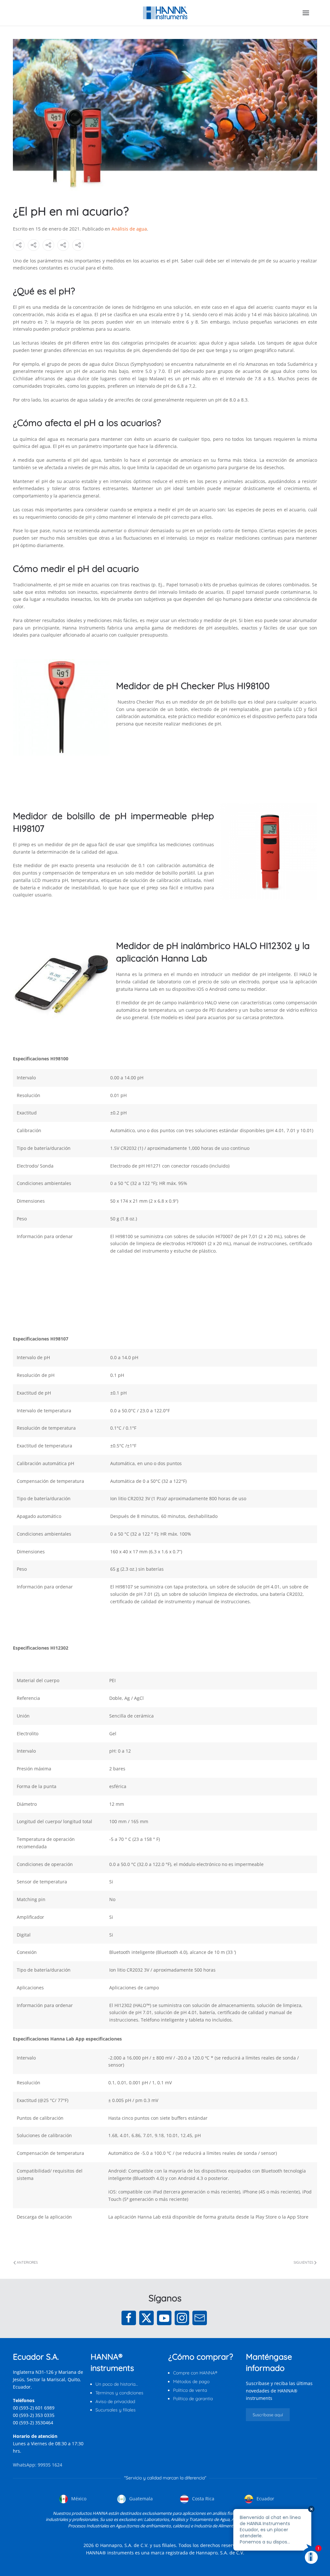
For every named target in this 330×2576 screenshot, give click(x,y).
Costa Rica (203, 2499)
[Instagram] (182, 2318)
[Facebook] (129, 2318)
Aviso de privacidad (115, 2401)
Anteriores (27, 2262)
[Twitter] (146, 2318)
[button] (306, 13)
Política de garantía (193, 2399)
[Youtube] (164, 2318)
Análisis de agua (129, 229)
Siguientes (303, 2262)
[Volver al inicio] (165, 13)
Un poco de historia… (117, 2384)
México (78, 2499)
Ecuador (265, 2499)
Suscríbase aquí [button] (268, 2415)
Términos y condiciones (119, 2393)
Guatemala (140, 2499)
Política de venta (190, 2390)
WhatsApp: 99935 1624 (38, 2465)
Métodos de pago (191, 2382)
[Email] (200, 2318)
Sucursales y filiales (116, 2410)
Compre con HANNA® (195, 2373)
